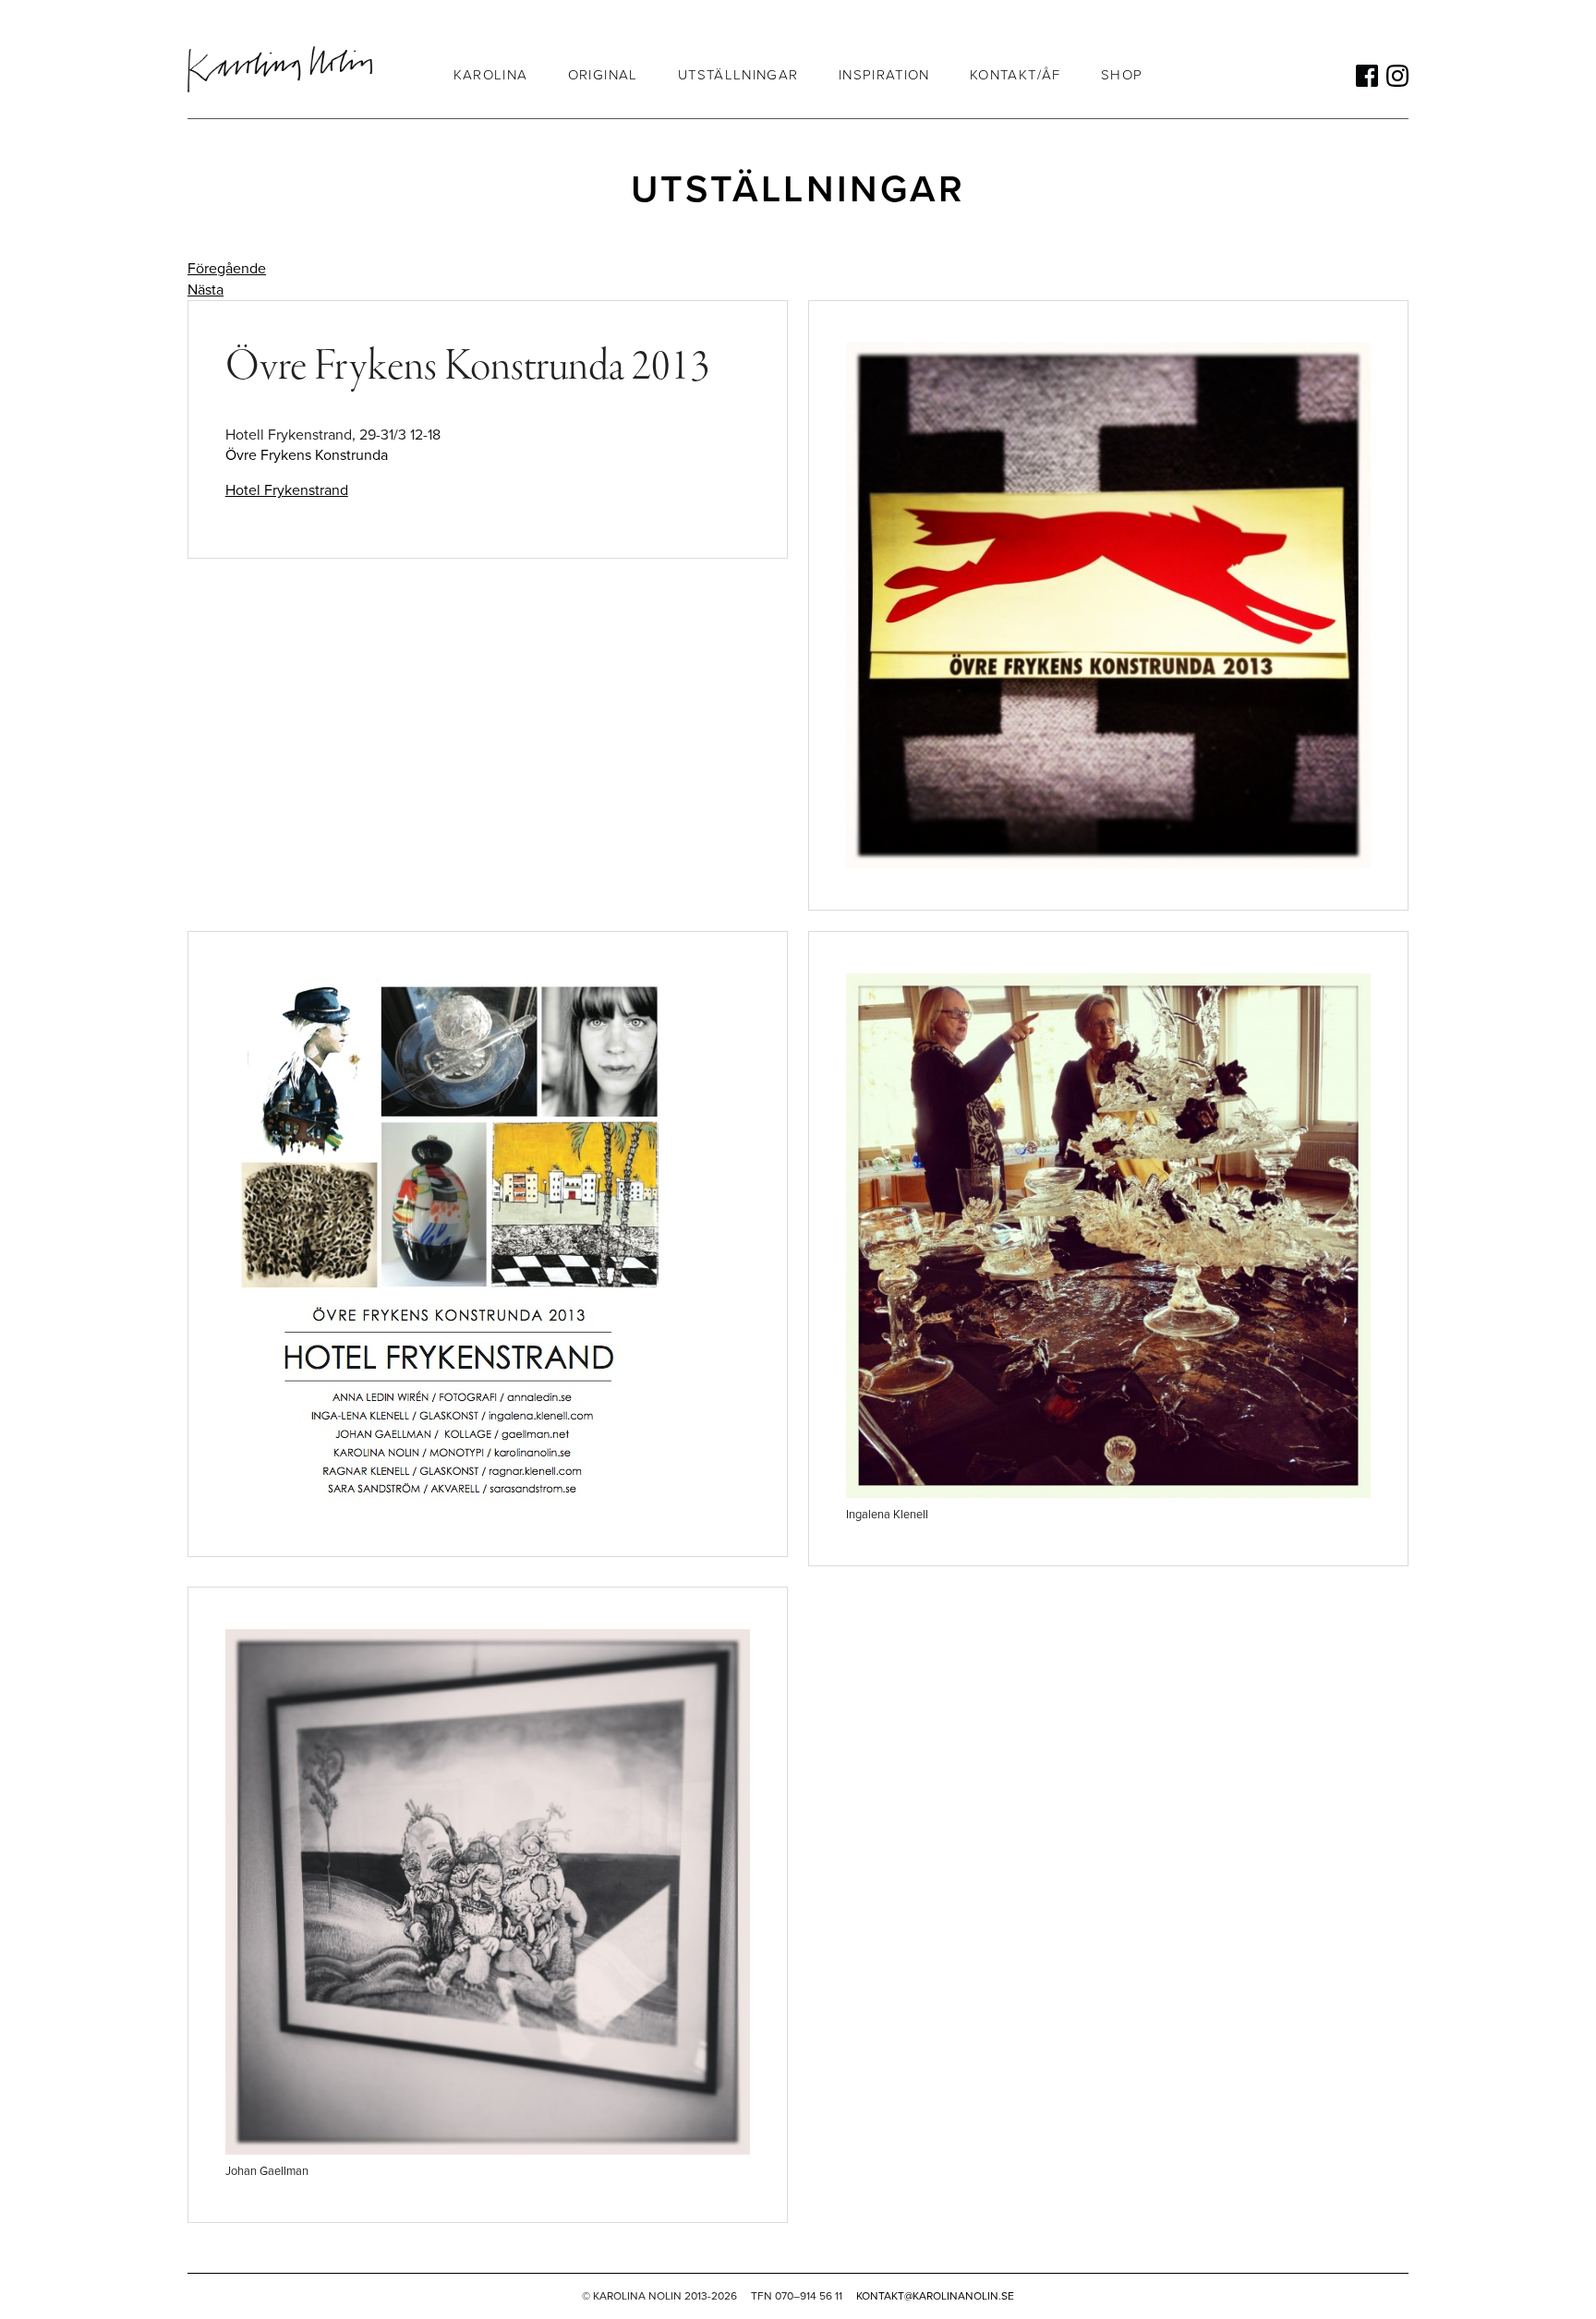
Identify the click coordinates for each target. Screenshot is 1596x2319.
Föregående (227, 269)
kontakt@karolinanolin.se (935, 2296)
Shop (1122, 75)
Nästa (206, 290)
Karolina (491, 75)
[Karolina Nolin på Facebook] (1367, 76)
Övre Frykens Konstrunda (307, 455)
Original (603, 75)
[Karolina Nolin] (280, 69)
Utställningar (738, 75)
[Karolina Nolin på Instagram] (1397, 76)
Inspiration (884, 75)
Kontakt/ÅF (1016, 75)
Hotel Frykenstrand (287, 490)
